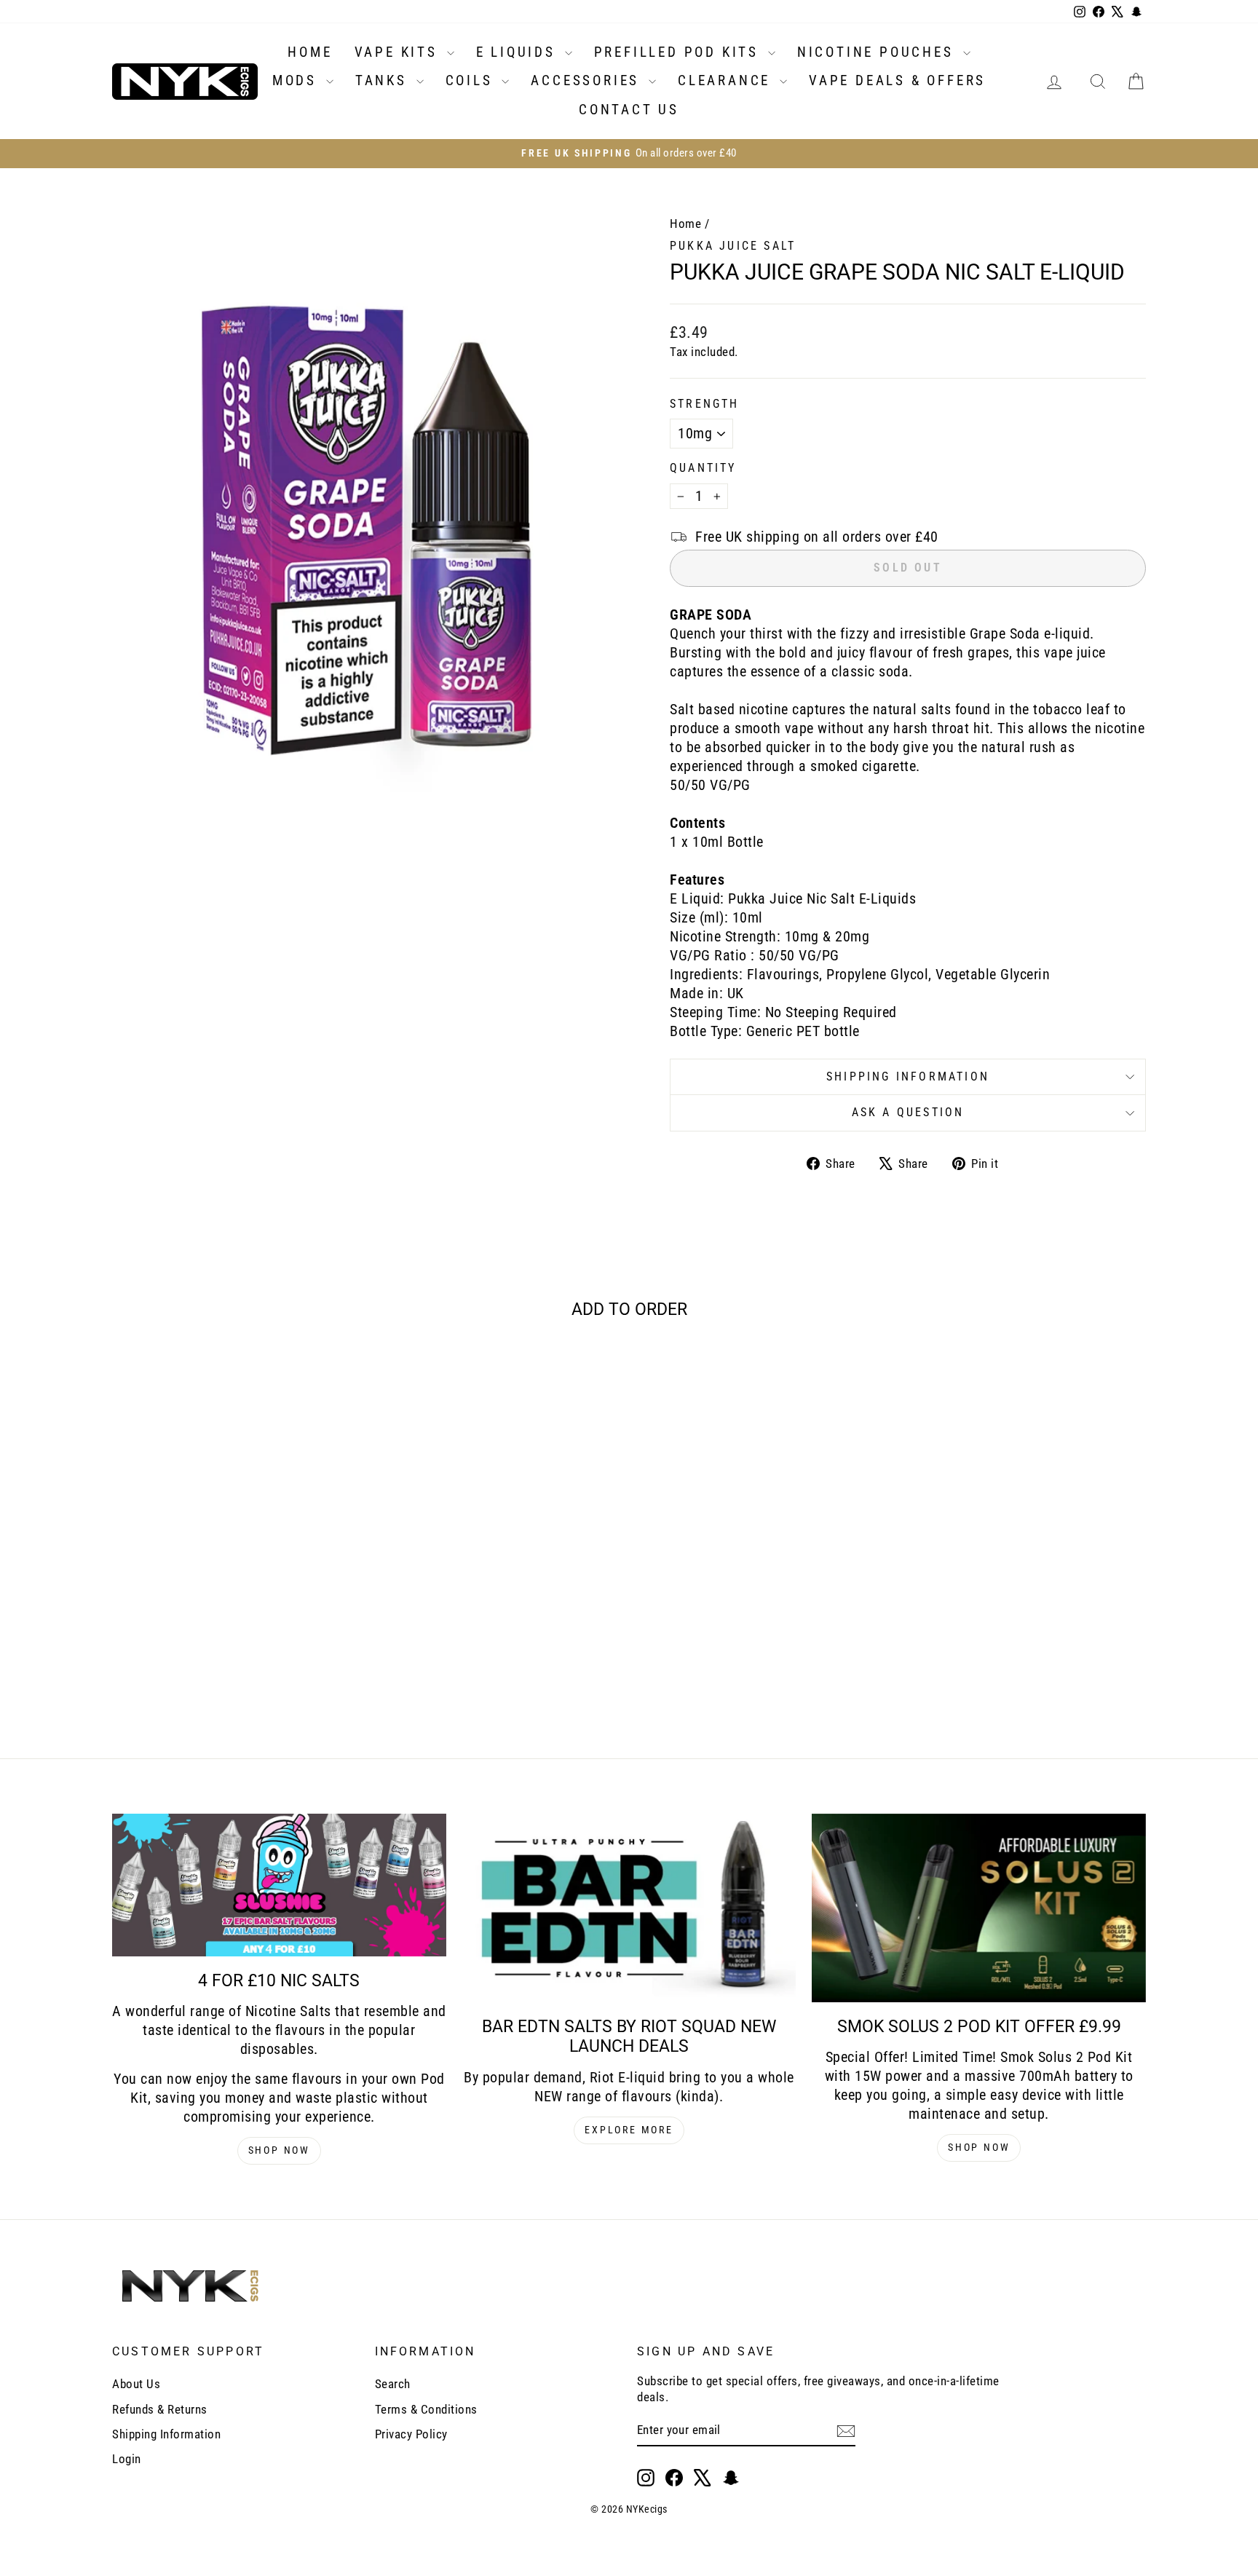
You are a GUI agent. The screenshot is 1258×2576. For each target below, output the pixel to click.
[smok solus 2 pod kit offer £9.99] (979, 1908)
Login (127, 2459)
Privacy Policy (411, 2434)
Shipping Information (166, 2434)
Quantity (703, 468)
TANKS (384, 80)
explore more (629, 2130)
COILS (472, 80)
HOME (310, 52)
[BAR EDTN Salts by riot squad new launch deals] (629, 1908)
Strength (705, 404)
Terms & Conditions (426, 2409)
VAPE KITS (399, 52)
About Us (136, 2384)
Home (685, 224)
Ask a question (908, 1112)
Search (393, 2384)
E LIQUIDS (519, 52)
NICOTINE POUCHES (878, 52)
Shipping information (908, 1076)
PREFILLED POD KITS (679, 52)
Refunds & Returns (160, 2409)
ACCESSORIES (588, 80)
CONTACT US (629, 110)
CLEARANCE (727, 80)
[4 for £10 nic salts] (279, 1885)
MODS (297, 80)
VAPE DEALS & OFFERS (897, 80)
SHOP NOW (279, 2150)
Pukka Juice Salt (733, 246)
